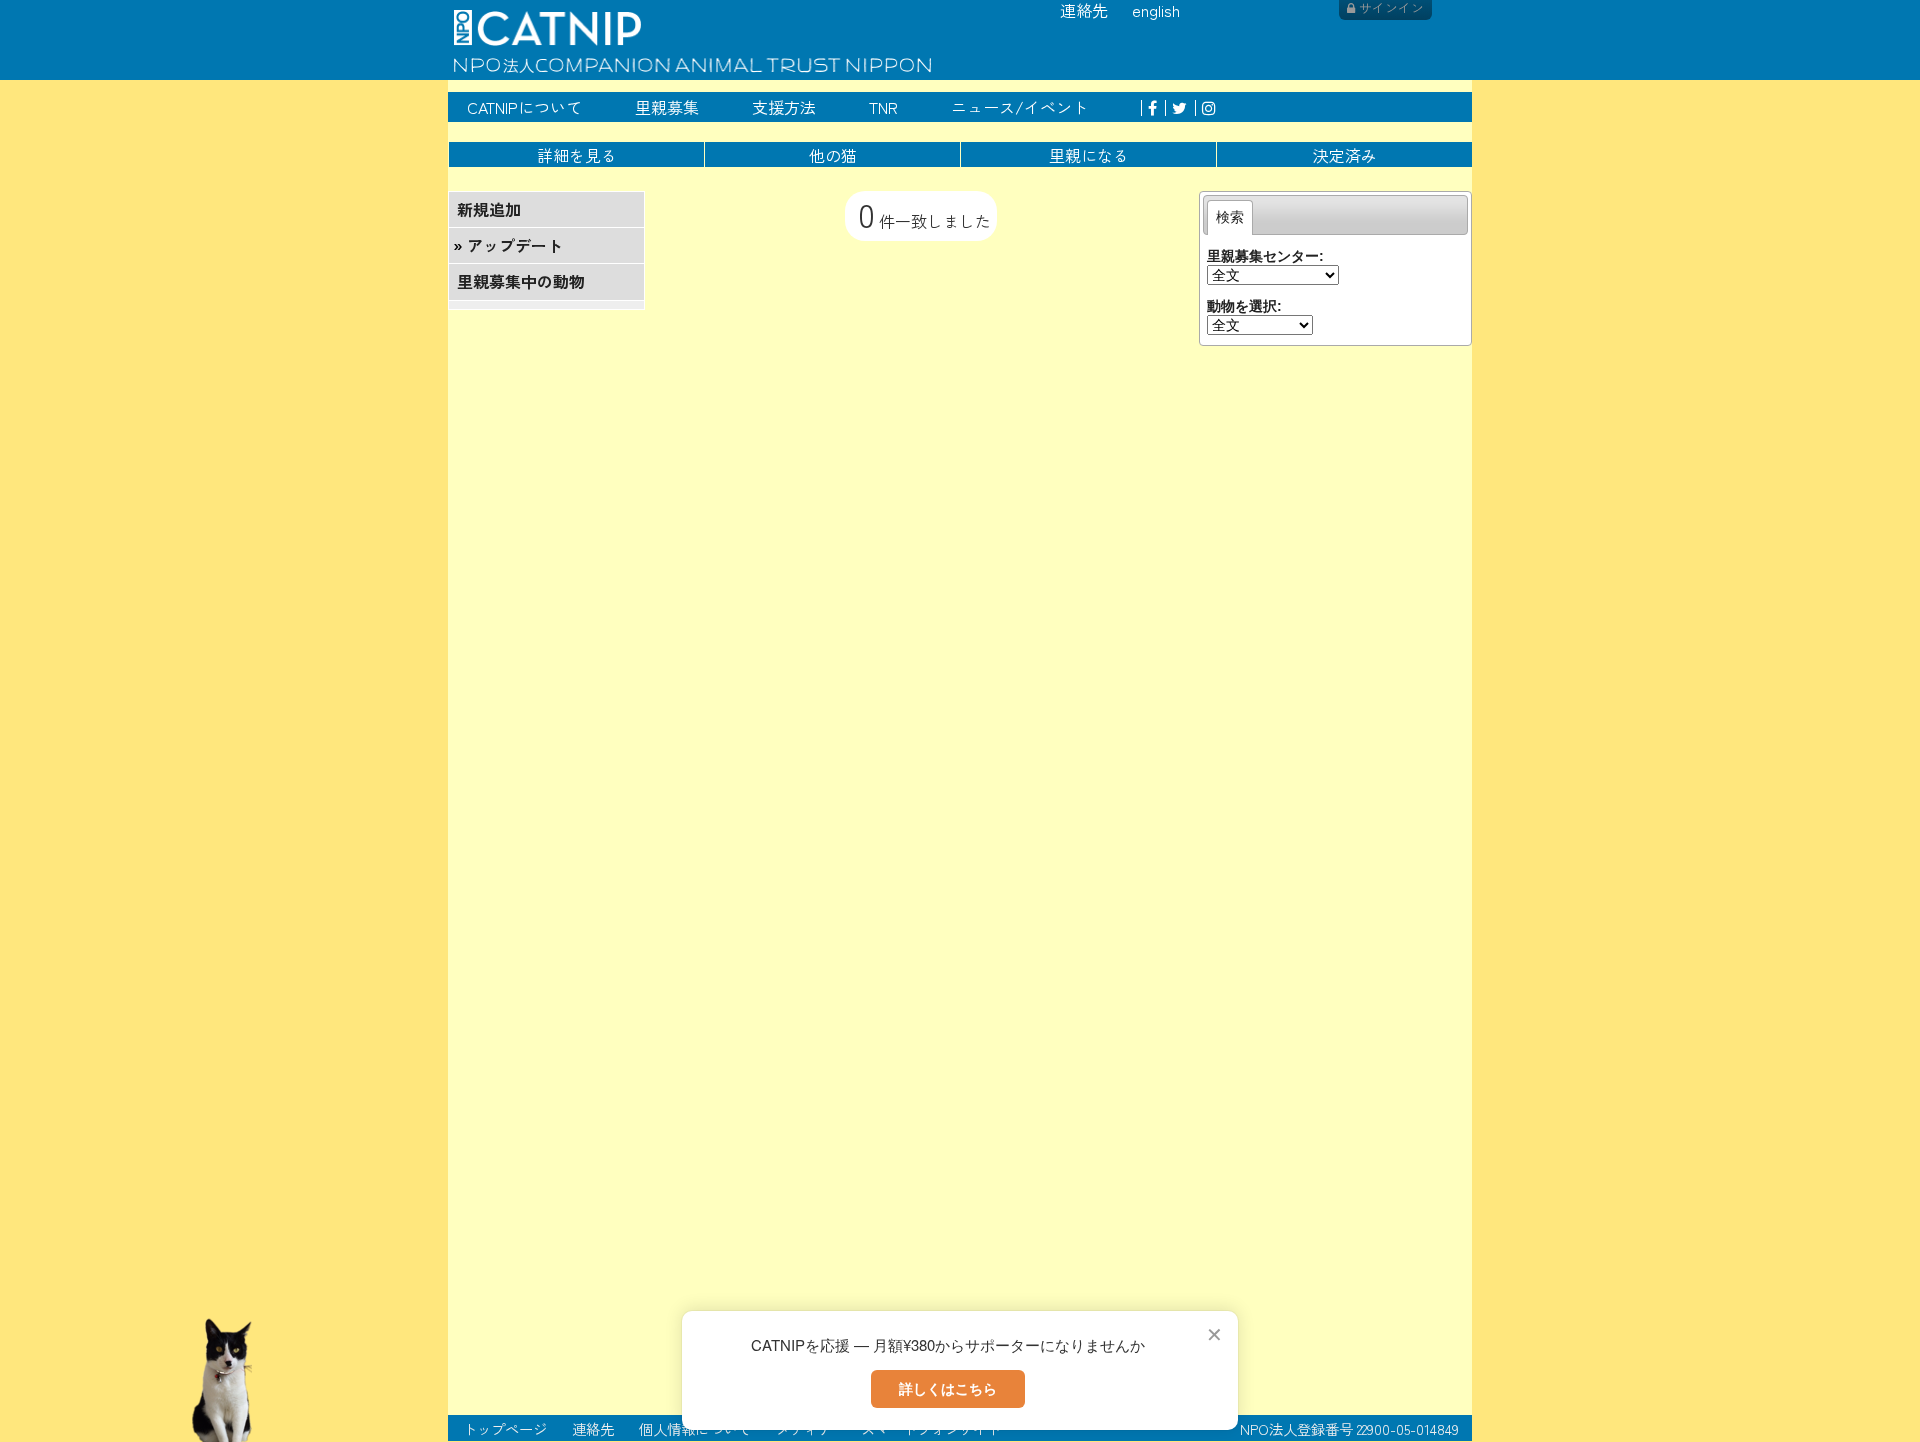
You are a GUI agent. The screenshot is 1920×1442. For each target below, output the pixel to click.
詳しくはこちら (948, 1388)
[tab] (1230, 217)
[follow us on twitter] (1176, 107)
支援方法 (784, 107)
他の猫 (833, 155)
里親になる (1089, 155)
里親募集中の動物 (521, 281)
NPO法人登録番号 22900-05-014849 (1349, 1428)
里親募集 (667, 107)
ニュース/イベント (1019, 107)
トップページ (505, 1428)
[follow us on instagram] (1205, 107)
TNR (883, 107)
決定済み (1345, 155)
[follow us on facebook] (1149, 107)
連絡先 (593, 1428)
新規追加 (489, 209)
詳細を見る (577, 155)
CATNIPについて (524, 107)
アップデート (515, 245)
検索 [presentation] (1230, 217)
